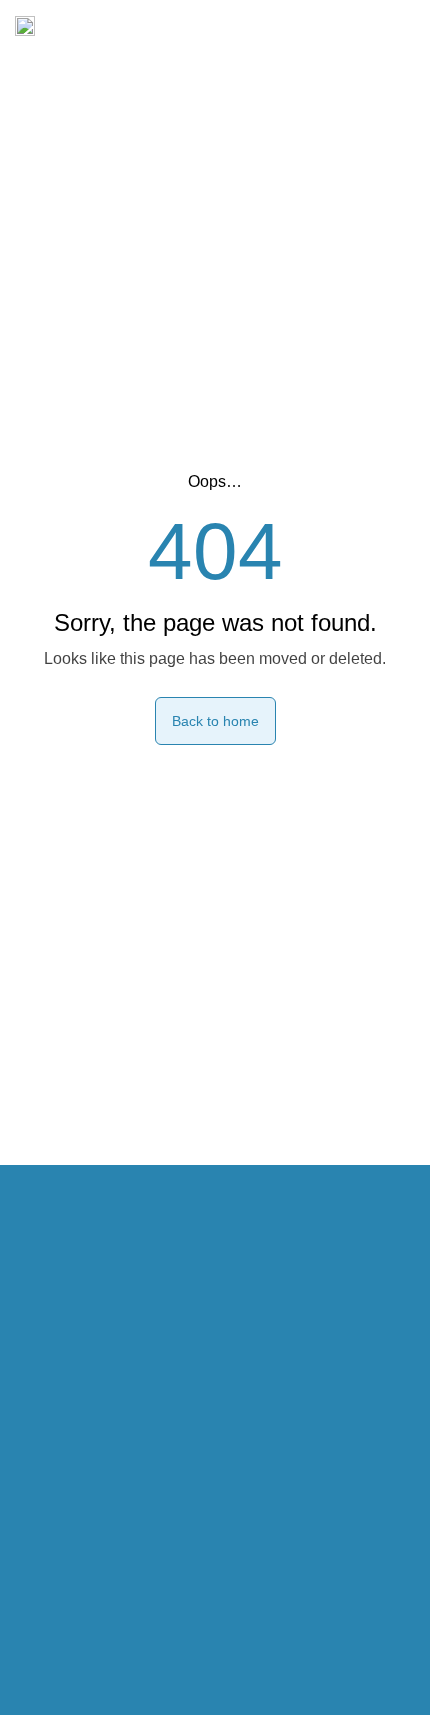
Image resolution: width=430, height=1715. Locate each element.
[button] (398, 25)
